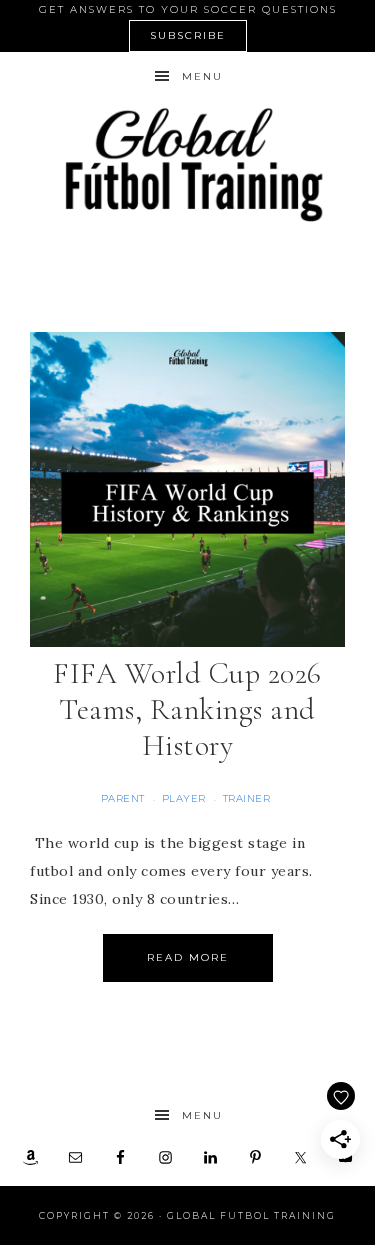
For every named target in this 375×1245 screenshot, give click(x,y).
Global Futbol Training (188, 164)
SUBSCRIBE (188, 35)
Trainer (247, 798)
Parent (123, 798)
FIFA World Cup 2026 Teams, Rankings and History (187, 709)
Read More (188, 957)
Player (184, 798)
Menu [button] (202, 76)
